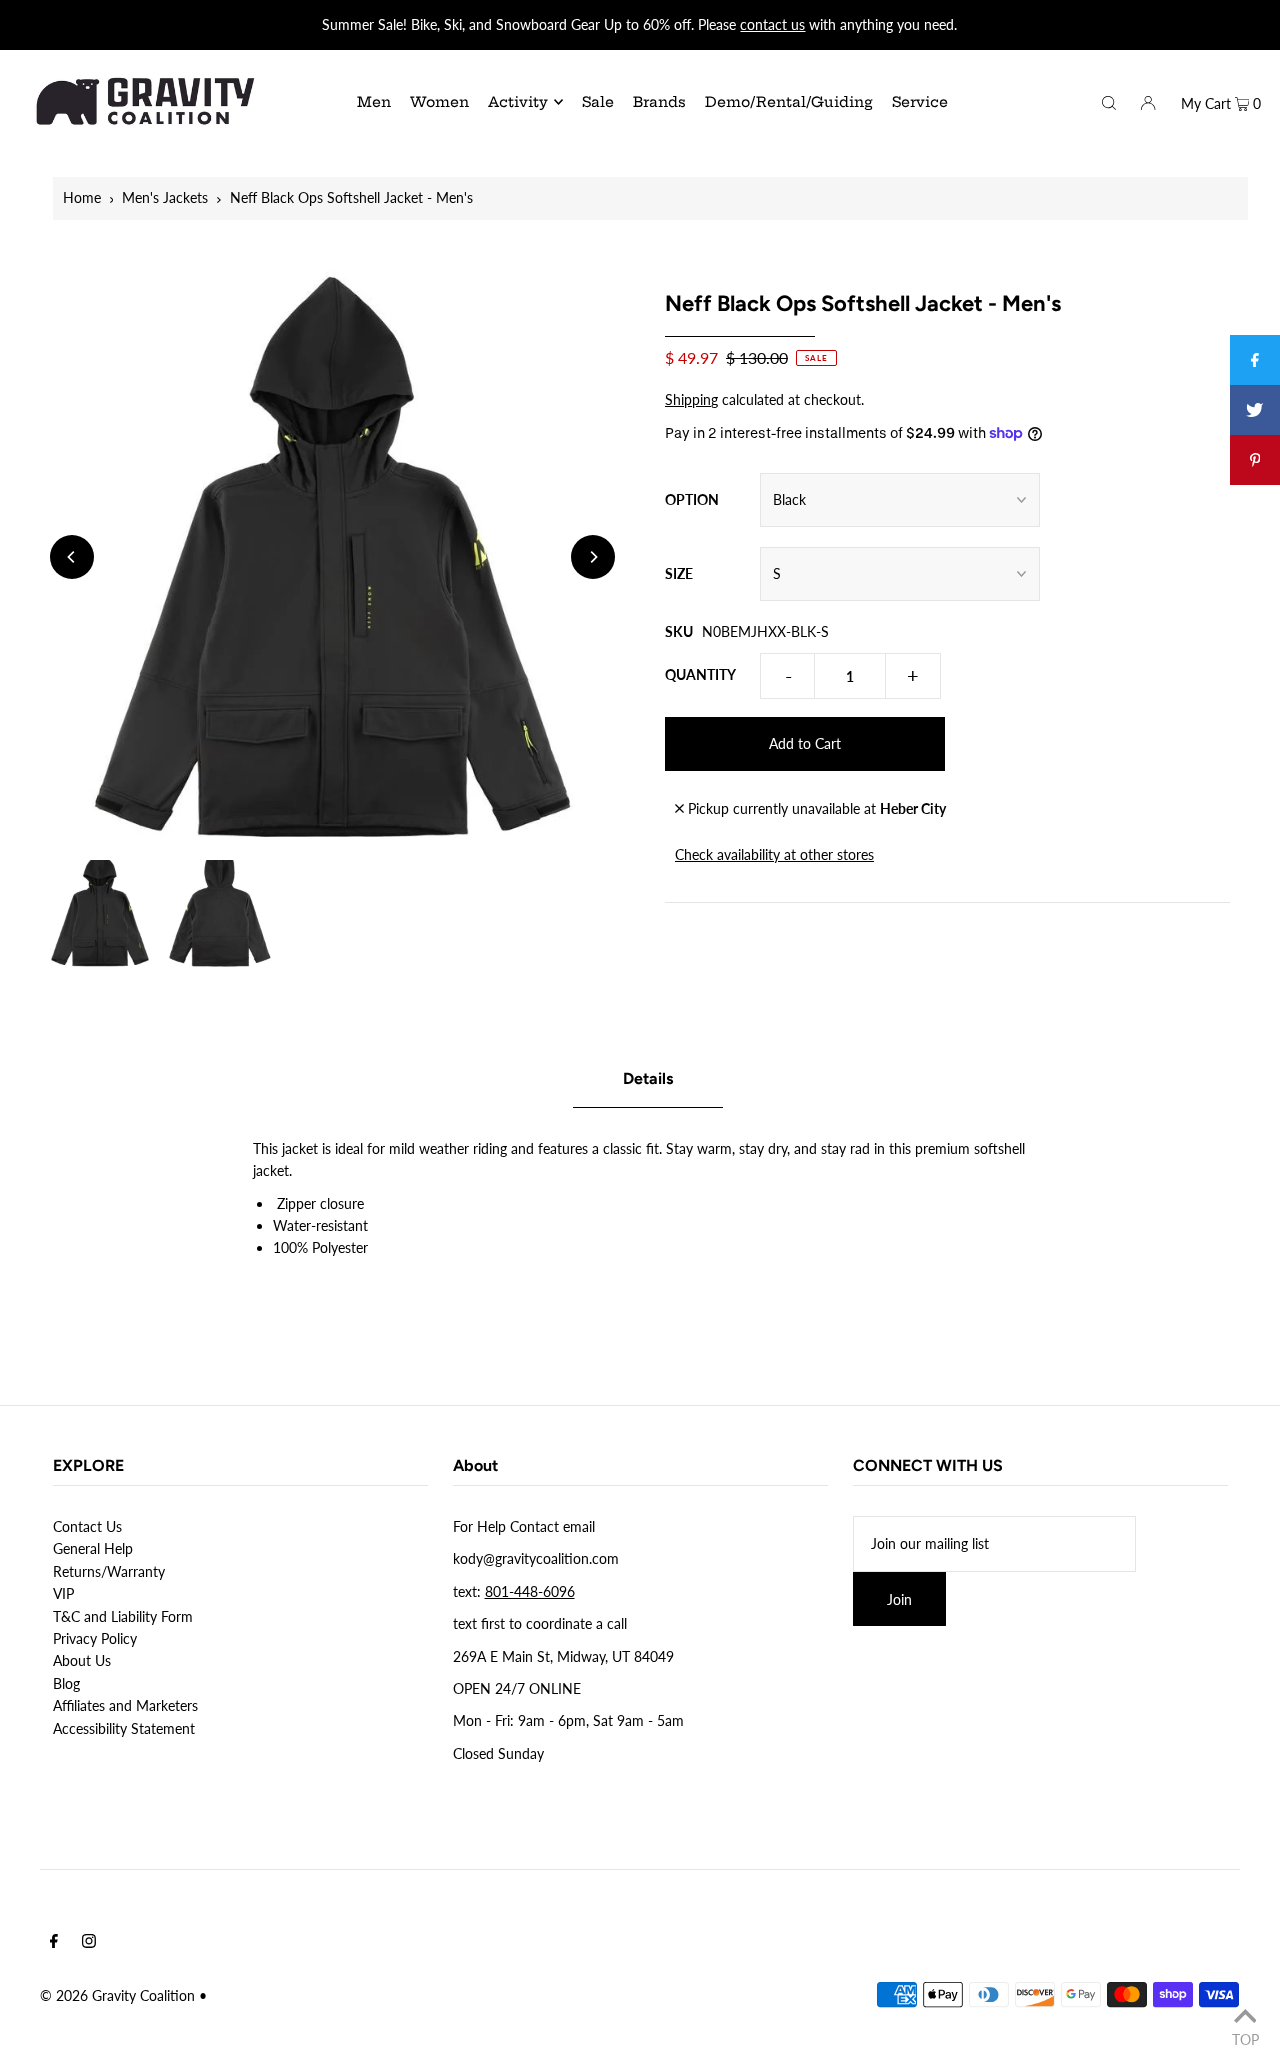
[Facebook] (54, 1943)
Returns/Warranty (109, 1571)
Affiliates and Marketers (125, 1705)
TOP (1245, 2039)
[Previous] (72, 557)
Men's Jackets (165, 197)
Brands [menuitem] (659, 102)
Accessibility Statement (124, 1728)
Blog (66, 1683)
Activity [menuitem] (518, 102)
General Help (93, 1548)
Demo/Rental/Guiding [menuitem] (789, 102)
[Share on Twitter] (1255, 410)
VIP (63, 1593)
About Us (82, 1660)
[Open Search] (1109, 101)
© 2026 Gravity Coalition (117, 1995)
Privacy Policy (95, 1638)
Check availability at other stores (774, 854)
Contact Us (87, 1526)
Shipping (691, 399)
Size (679, 573)
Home (82, 197)
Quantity (700, 674)
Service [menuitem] (920, 102)
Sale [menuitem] (598, 102)
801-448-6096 (530, 1591)
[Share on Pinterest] (1255, 460)
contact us (772, 24)
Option (692, 499)
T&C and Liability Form (123, 1616)
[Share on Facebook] (1255, 360)
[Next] (593, 557)
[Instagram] (89, 1943)
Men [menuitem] (374, 102)
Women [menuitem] (439, 102)
